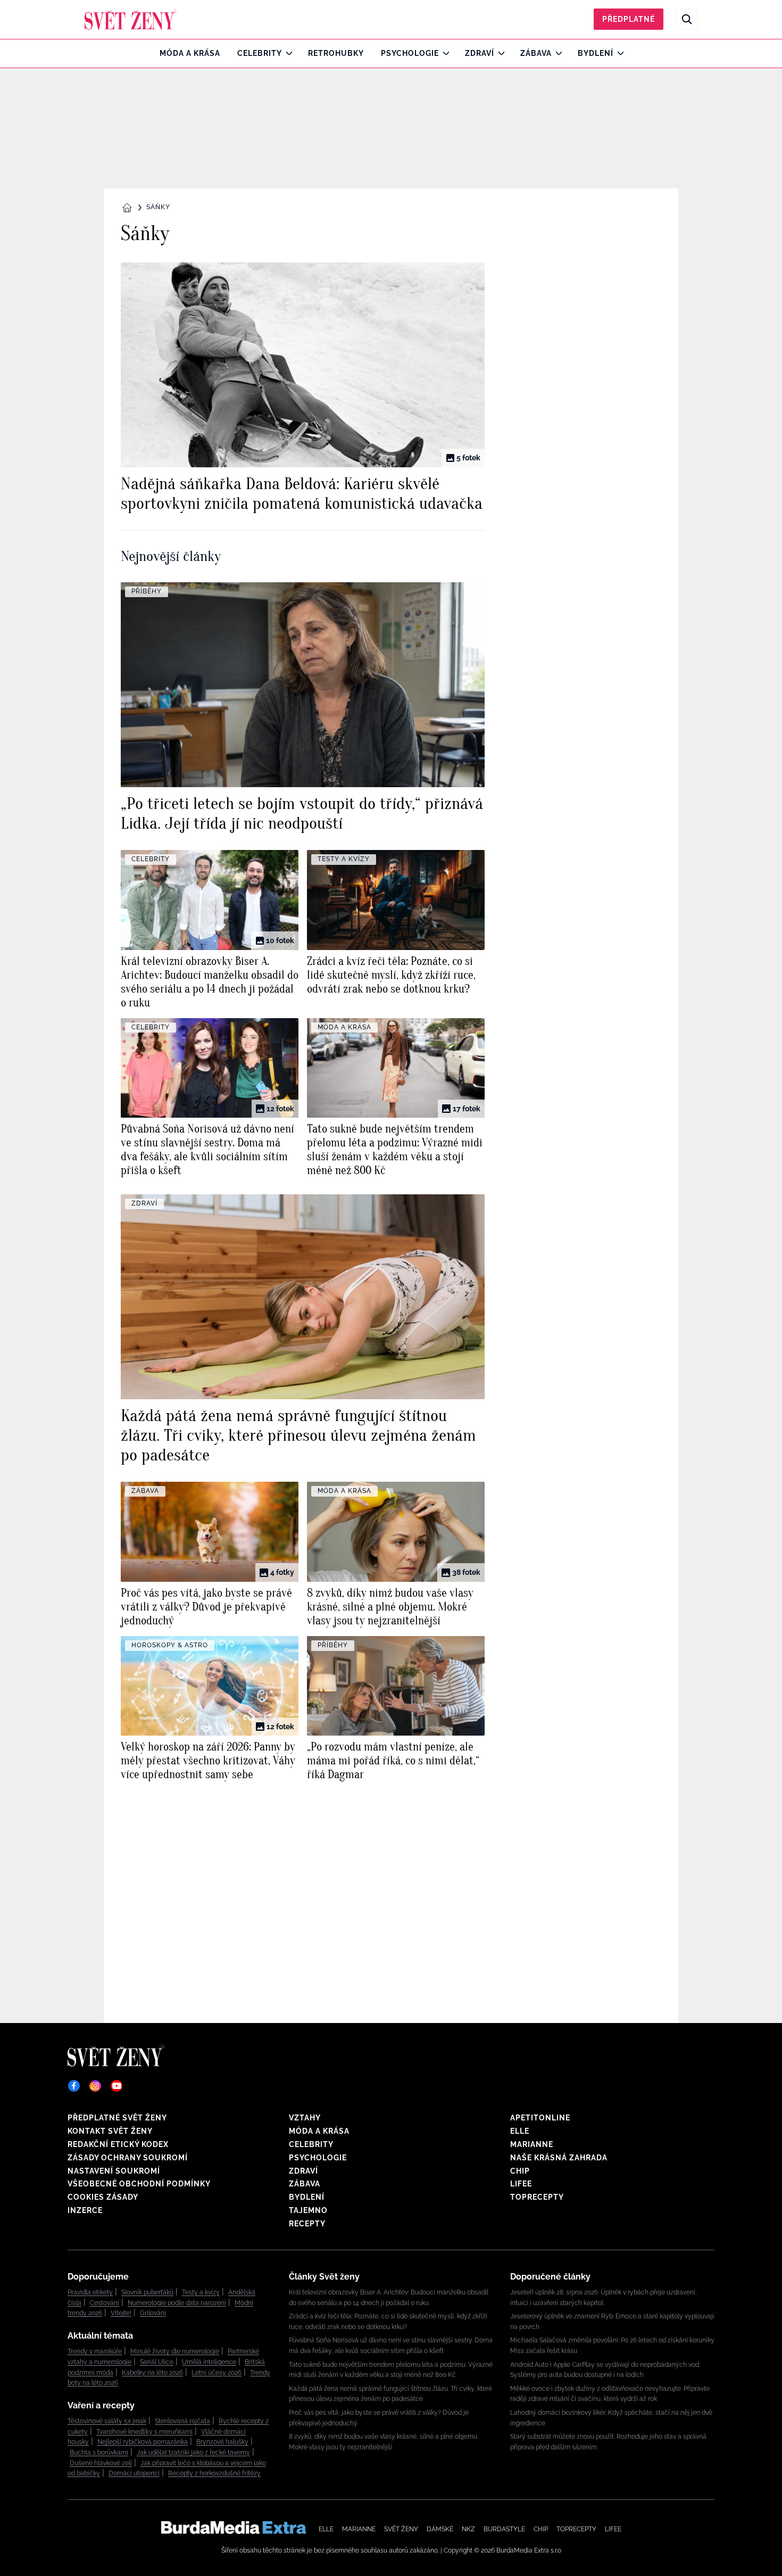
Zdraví (480, 53)
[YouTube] (117, 2086)
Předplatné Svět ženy (117, 2118)
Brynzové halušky (222, 2442)
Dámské (440, 2529)
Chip (520, 2171)
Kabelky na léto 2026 (152, 2373)
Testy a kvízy (201, 2292)
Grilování (153, 2313)
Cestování (105, 2303)
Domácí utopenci (134, 2473)
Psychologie (410, 53)
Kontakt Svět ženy (110, 2131)
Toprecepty (537, 2197)
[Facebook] (74, 2086)
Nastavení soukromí (114, 2171)
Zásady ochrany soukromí (128, 2158)
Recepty (307, 2224)
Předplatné (629, 19)
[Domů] (131, 19)
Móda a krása (190, 53)
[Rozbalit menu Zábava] (556, 53)
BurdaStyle (504, 2529)
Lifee (521, 2184)
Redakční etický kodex (118, 2144)
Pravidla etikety (90, 2292)
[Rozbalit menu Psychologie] (443, 53)
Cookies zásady (103, 2197)
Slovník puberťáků (147, 2292)
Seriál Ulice (157, 2362)
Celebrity (260, 53)
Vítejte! (121, 2313)
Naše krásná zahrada (559, 2158)
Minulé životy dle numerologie (175, 2351)
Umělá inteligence (209, 2362)
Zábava (536, 53)
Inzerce (85, 2210)
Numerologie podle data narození (177, 2303)
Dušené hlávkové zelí (101, 2463)
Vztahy (305, 2118)
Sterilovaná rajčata (182, 2421)
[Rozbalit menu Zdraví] (499, 53)
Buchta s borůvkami (99, 2453)
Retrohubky (336, 53)
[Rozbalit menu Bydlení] (618, 53)
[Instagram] (95, 2086)
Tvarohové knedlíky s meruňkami (144, 2432)
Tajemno (308, 2210)
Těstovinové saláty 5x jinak (107, 2421)
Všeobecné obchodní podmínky (139, 2184)
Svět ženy (401, 2529)
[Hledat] (687, 19)
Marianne (532, 2144)
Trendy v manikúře (95, 2351)
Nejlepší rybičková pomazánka (143, 2442)
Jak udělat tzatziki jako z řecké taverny (193, 2453)
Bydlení (596, 53)
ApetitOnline (540, 2118)
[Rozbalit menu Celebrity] (286, 53)
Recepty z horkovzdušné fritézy (214, 2473)
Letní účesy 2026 (217, 2373)
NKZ (468, 2529)
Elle (520, 2131)
